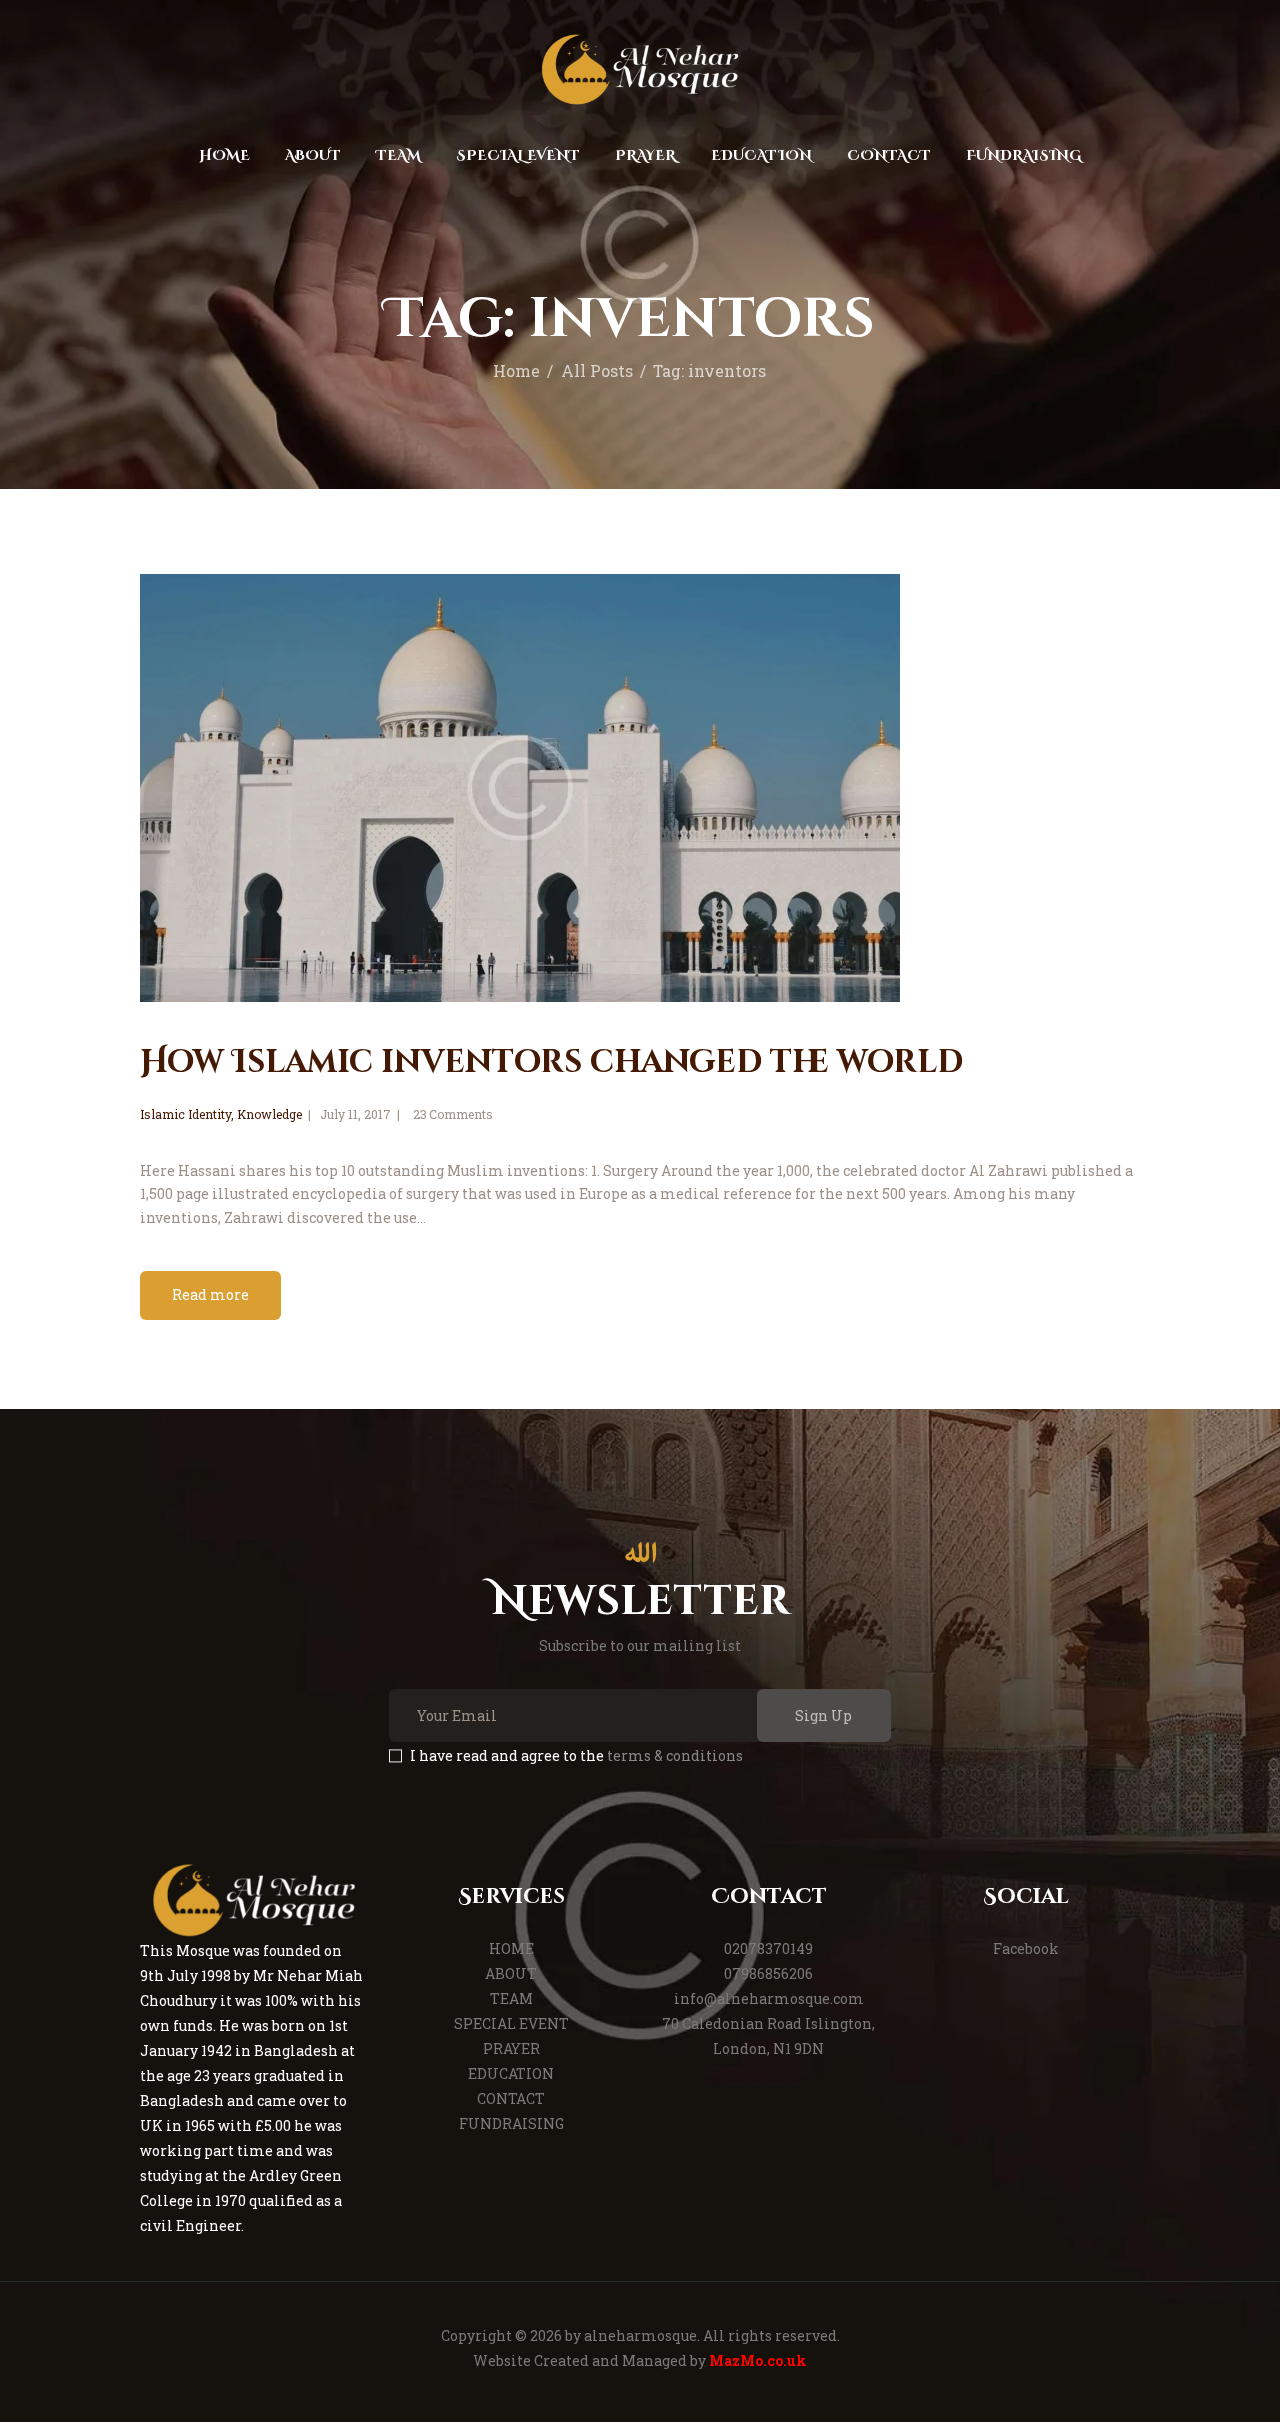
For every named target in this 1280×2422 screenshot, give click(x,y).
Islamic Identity (185, 1114)
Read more (210, 1294)
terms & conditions (675, 1755)
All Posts (597, 371)
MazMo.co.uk (758, 2360)
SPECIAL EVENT (511, 2023)
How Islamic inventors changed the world (551, 1062)
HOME (511, 1948)
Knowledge (269, 1114)
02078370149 (768, 1948)
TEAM (511, 1998)
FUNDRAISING (511, 2123)
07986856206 (768, 1973)
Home (516, 371)
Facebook (1026, 1948)
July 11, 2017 (355, 1114)
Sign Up (823, 1715)
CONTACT (511, 2098)
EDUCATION (511, 2073)
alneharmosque (640, 2335)
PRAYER (511, 2048)
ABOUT (511, 1973)
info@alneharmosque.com (769, 1998)
